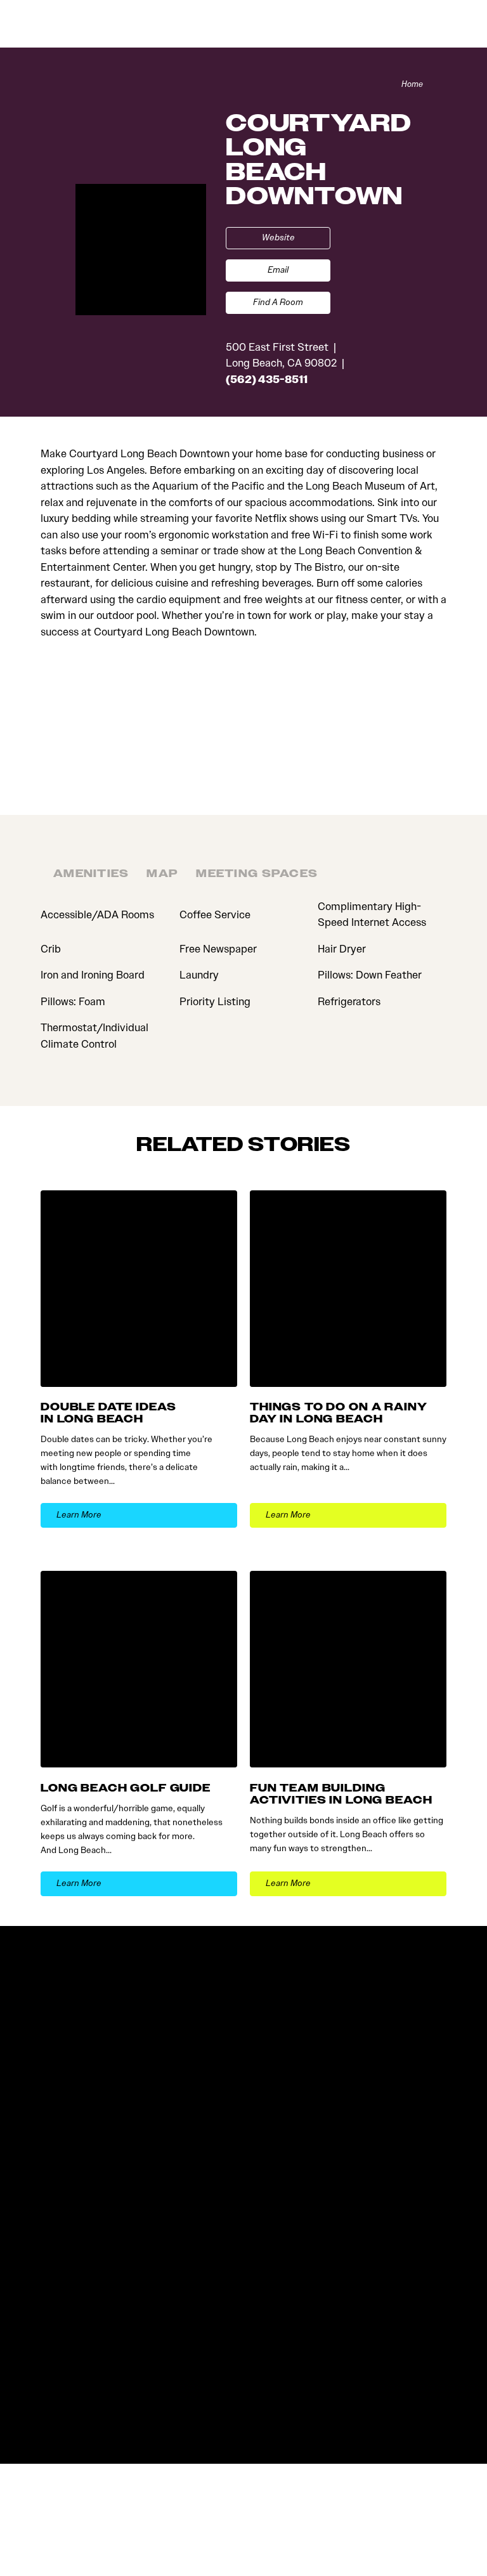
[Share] (440, 84)
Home (412, 84)
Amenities (91, 874)
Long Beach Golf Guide (126, 1788)
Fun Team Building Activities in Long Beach (341, 1794)
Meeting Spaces (257, 874)
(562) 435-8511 (267, 379)
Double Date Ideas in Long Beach (108, 1413)
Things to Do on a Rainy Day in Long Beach (339, 1413)
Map (162, 874)
